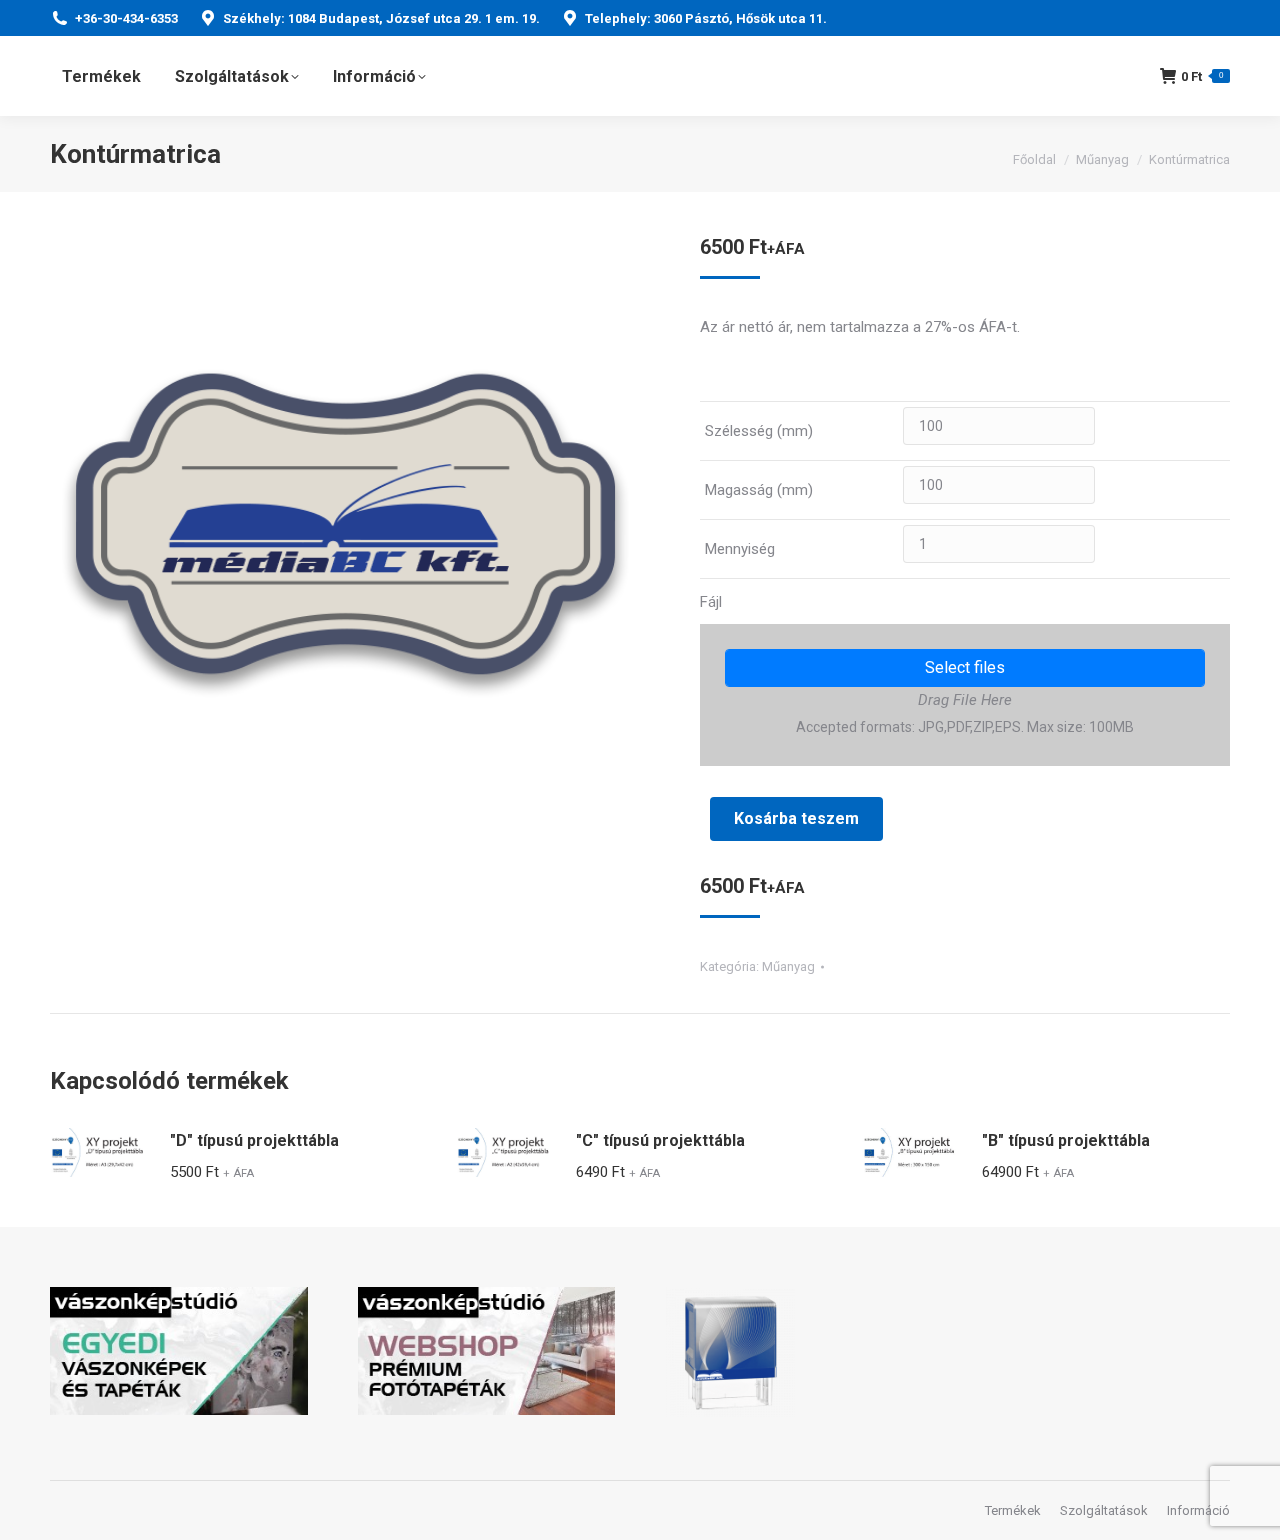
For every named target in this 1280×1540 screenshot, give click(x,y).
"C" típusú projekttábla (660, 1140)
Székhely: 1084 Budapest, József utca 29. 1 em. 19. (381, 18)
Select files (965, 667)
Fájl (711, 602)
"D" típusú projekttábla (254, 1140)
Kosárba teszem (796, 818)
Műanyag (788, 966)
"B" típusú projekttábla (1066, 1140)
